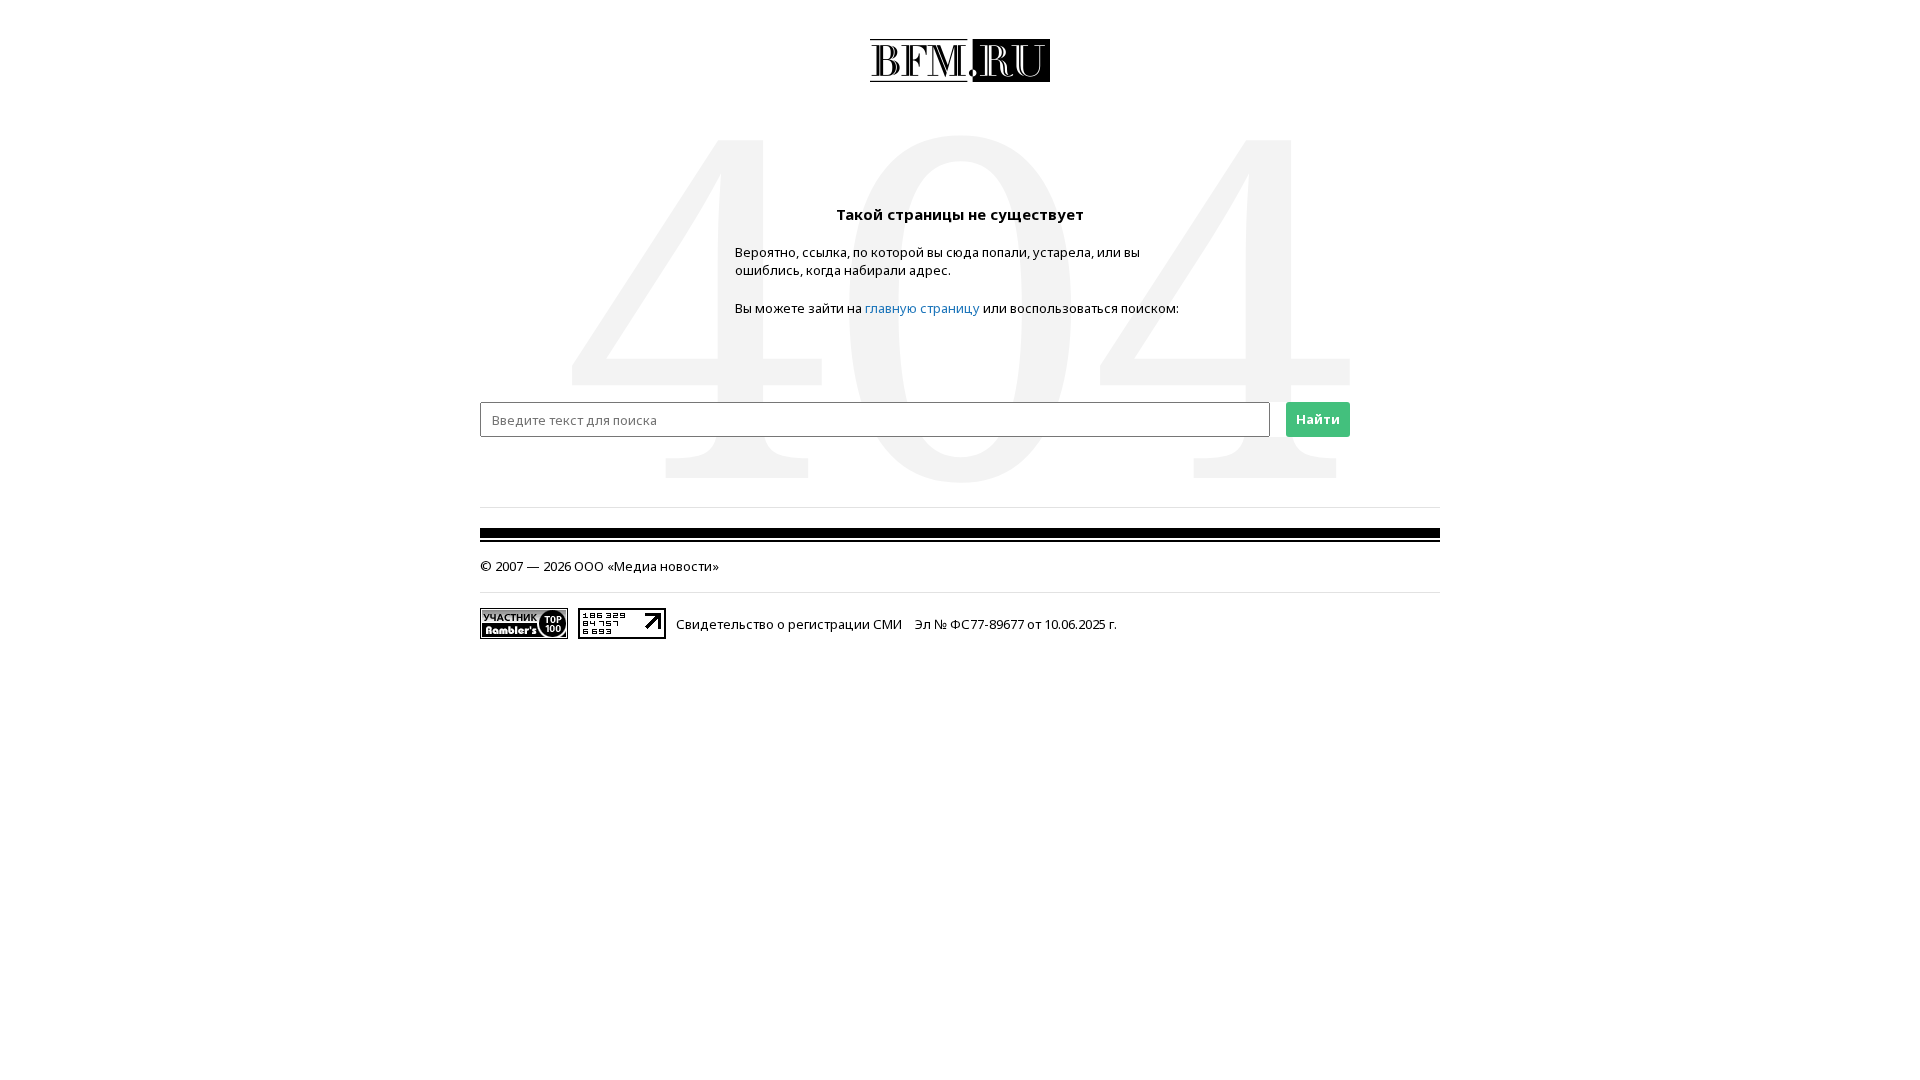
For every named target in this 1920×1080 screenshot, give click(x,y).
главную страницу (922, 308)
